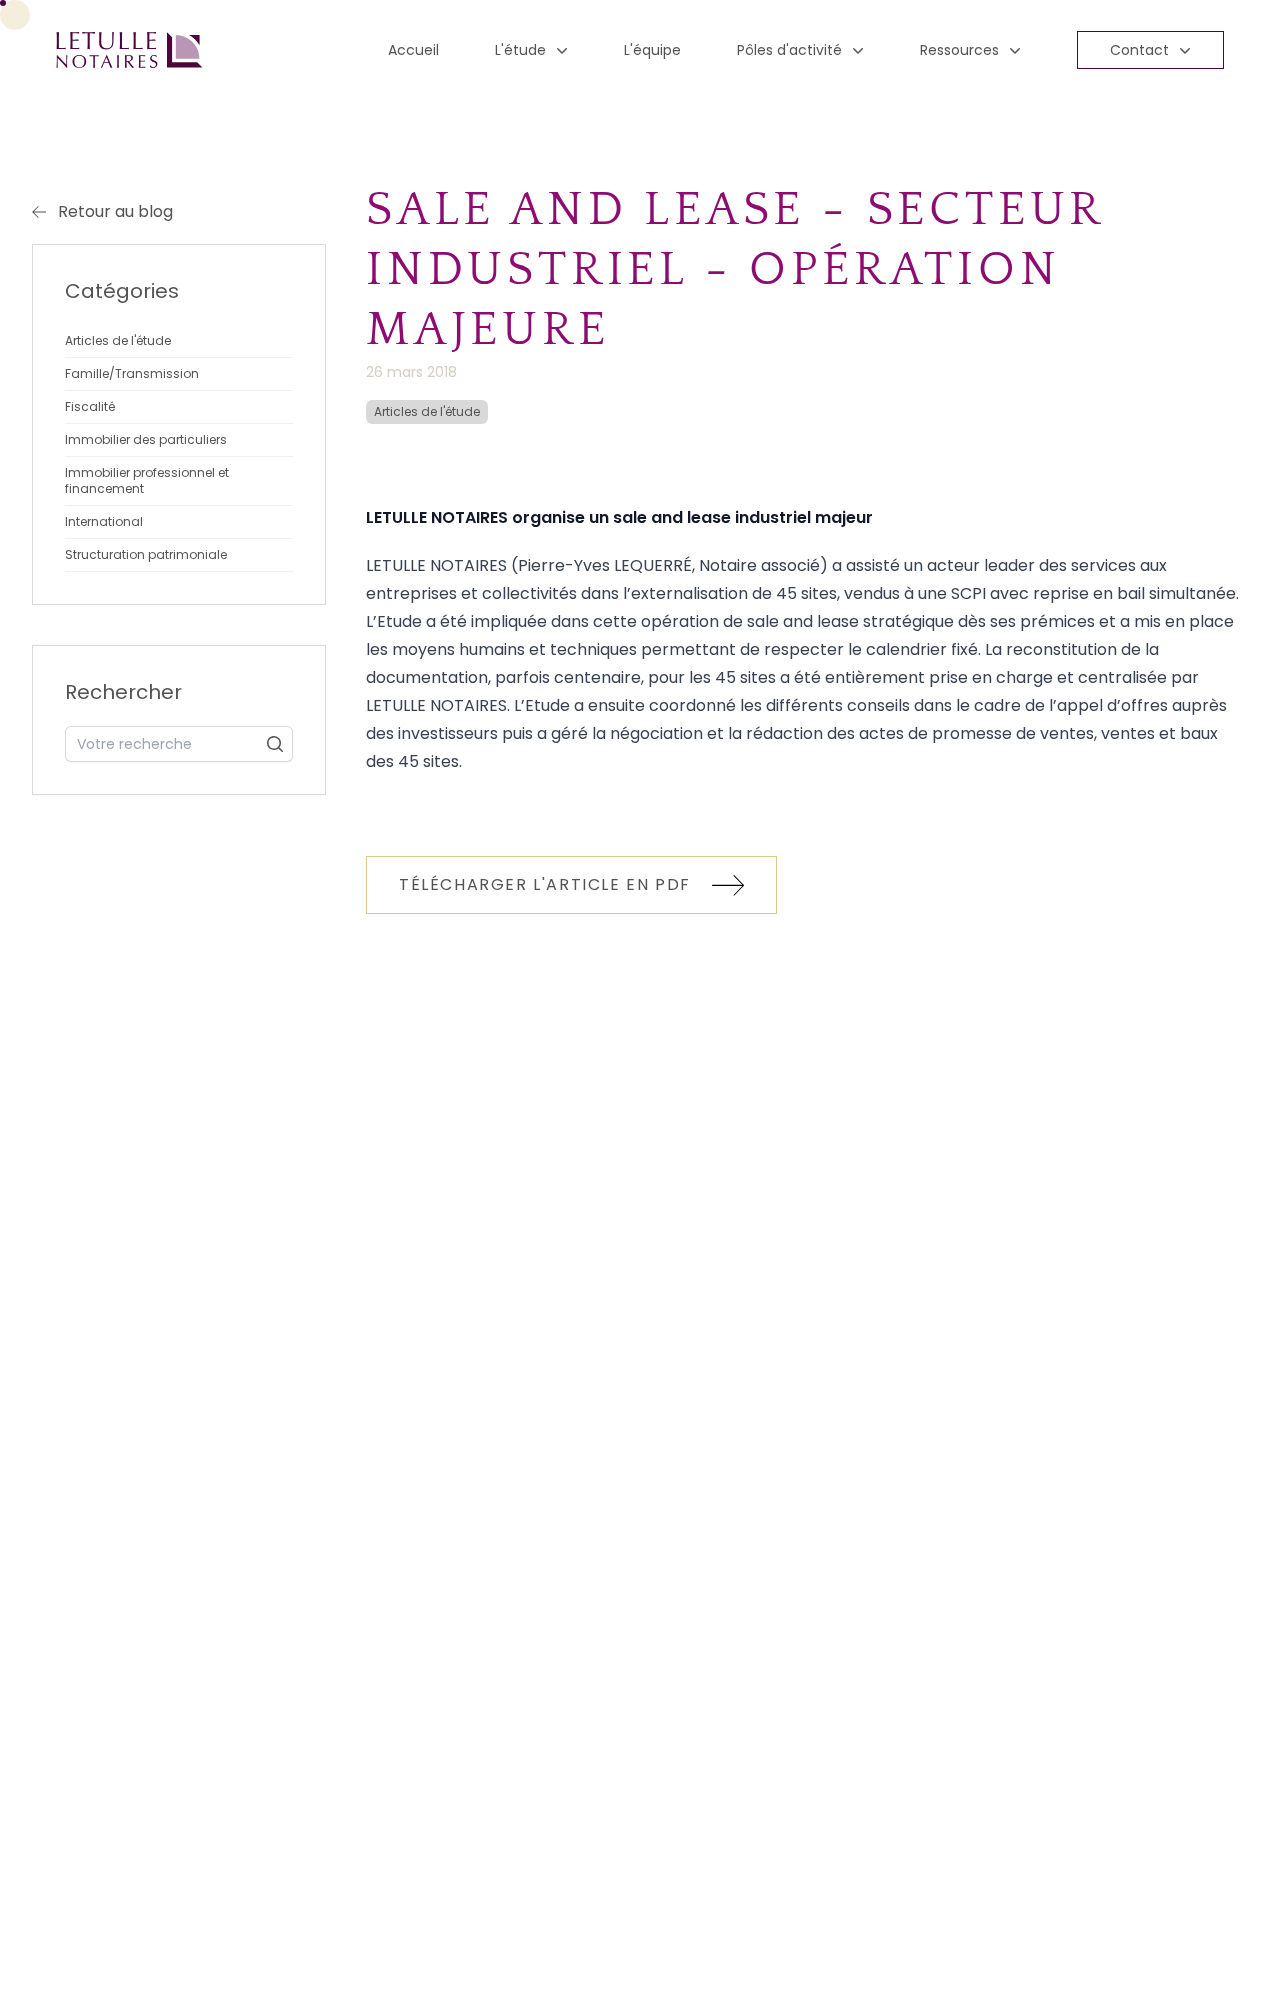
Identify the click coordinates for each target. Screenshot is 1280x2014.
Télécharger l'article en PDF (547, 884)
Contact (1139, 50)
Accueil (413, 50)
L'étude (520, 50)
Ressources (959, 50)
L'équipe (652, 50)
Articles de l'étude (427, 411)
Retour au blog (115, 211)
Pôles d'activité (789, 50)
